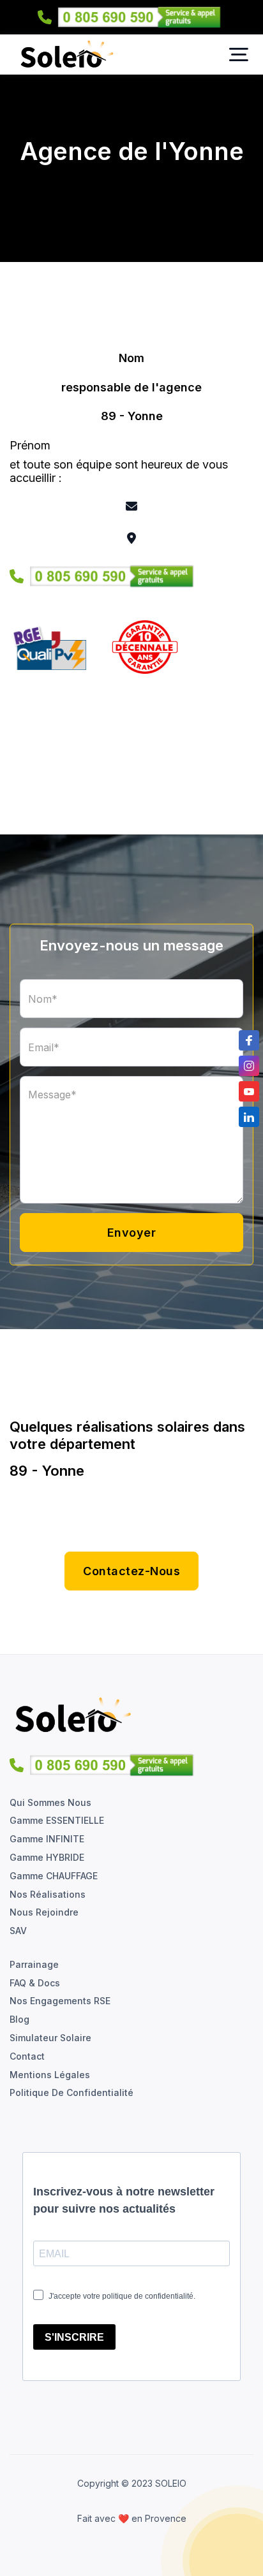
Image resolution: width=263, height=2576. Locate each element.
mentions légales (50, 2075)
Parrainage (34, 1965)
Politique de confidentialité (71, 2093)
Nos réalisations (48, 1895)
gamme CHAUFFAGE (54, 1876)
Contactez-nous (131, 1571)
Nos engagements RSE (60, 2001)
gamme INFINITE (47, 1839)
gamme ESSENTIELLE (57, 1821)
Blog (19, 2019)
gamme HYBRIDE (47, 1858)
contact (27, 2056)
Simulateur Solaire (50, 2038)
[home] (64, 55)
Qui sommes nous (50, 1803)
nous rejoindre (44, 1912)
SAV (18, 1931)
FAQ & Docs (35, 1983)
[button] (239, 55)
